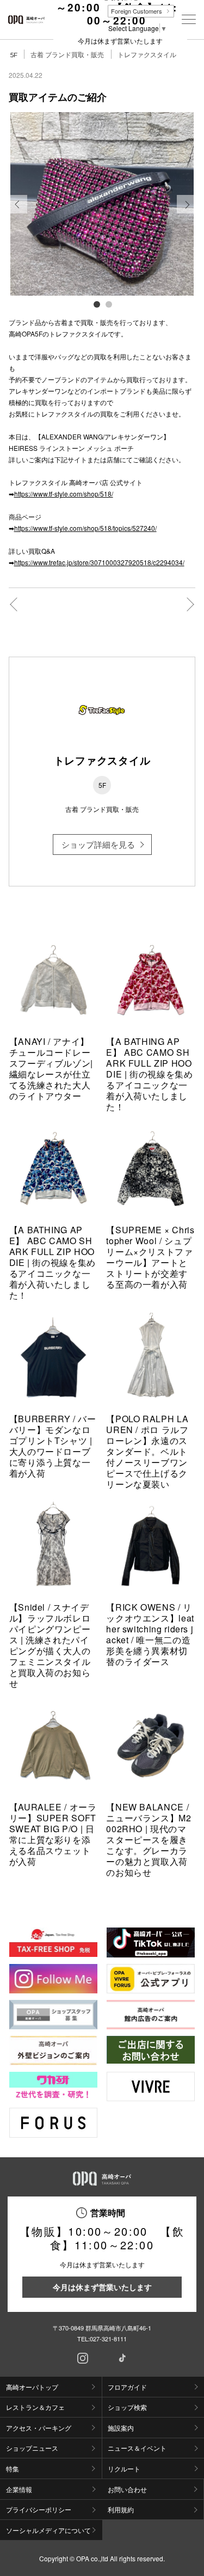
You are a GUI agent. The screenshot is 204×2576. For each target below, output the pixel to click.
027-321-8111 (108, 2339)
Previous (18, 213)
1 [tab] (96, 304)
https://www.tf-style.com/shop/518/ (64, 494)
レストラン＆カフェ (35, 2407)
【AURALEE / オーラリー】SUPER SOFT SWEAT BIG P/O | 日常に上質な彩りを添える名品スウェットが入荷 (53, 1834)
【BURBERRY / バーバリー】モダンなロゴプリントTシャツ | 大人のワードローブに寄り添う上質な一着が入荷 (53, 1446)
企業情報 (19, 2489)
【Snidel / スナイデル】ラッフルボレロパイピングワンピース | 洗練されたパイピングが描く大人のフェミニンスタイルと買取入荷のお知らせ (50, 1645)
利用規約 (121, 2509)
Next (186, 213)
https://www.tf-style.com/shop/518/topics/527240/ (85, 528)
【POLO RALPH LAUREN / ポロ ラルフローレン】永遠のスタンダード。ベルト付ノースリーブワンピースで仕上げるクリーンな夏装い (147, 1451)
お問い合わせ (127, 2489)
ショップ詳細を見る (98, 844)
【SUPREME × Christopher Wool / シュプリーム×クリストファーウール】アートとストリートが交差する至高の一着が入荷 (150, 1257)
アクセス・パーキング (39, 2428)
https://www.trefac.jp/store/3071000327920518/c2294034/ (99, 562)
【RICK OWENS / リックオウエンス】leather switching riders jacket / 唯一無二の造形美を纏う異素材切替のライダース (150, 1634)
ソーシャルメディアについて (48, 2530)
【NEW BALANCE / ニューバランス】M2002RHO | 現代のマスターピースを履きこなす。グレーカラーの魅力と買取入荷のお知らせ (149, 1840)
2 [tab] (108, 304)
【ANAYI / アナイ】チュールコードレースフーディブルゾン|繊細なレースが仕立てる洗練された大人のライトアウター (51, 1069)
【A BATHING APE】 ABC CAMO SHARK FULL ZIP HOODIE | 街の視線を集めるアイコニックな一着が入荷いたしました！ (149, 1074)
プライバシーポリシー (39, 2509)
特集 (13, 2468)
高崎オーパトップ (32, 2387)
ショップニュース (32, 2448)
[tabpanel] (102, 204)
